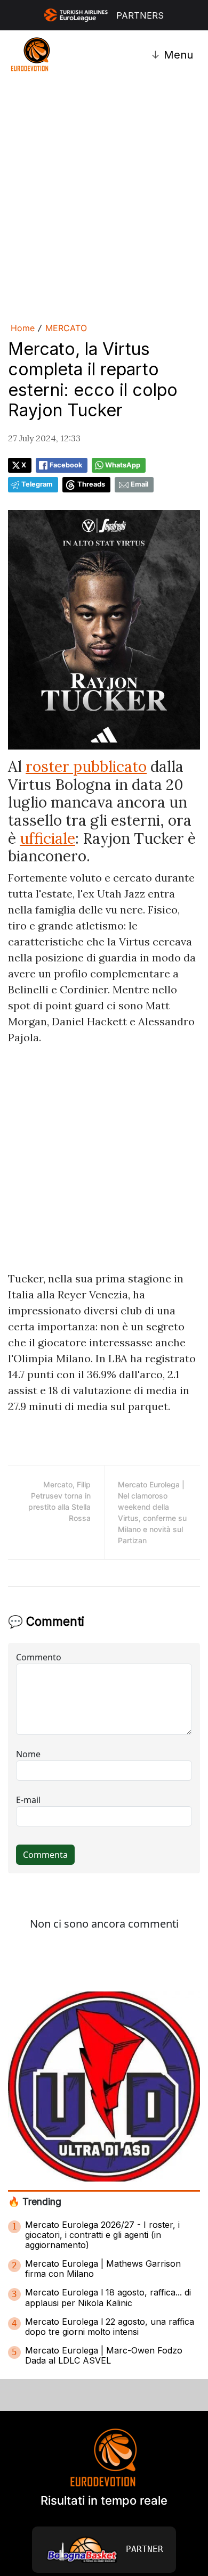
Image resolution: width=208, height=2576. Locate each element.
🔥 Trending (35, 2201)
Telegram (37, 484)
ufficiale (47, 838)
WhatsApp (123, 465)
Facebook (66, 465)
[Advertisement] (104, 199)
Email (139, 484)
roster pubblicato (86, 767)
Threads (91, 484)
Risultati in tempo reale (104, 2500)
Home (23, 328)
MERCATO (66, 328)
